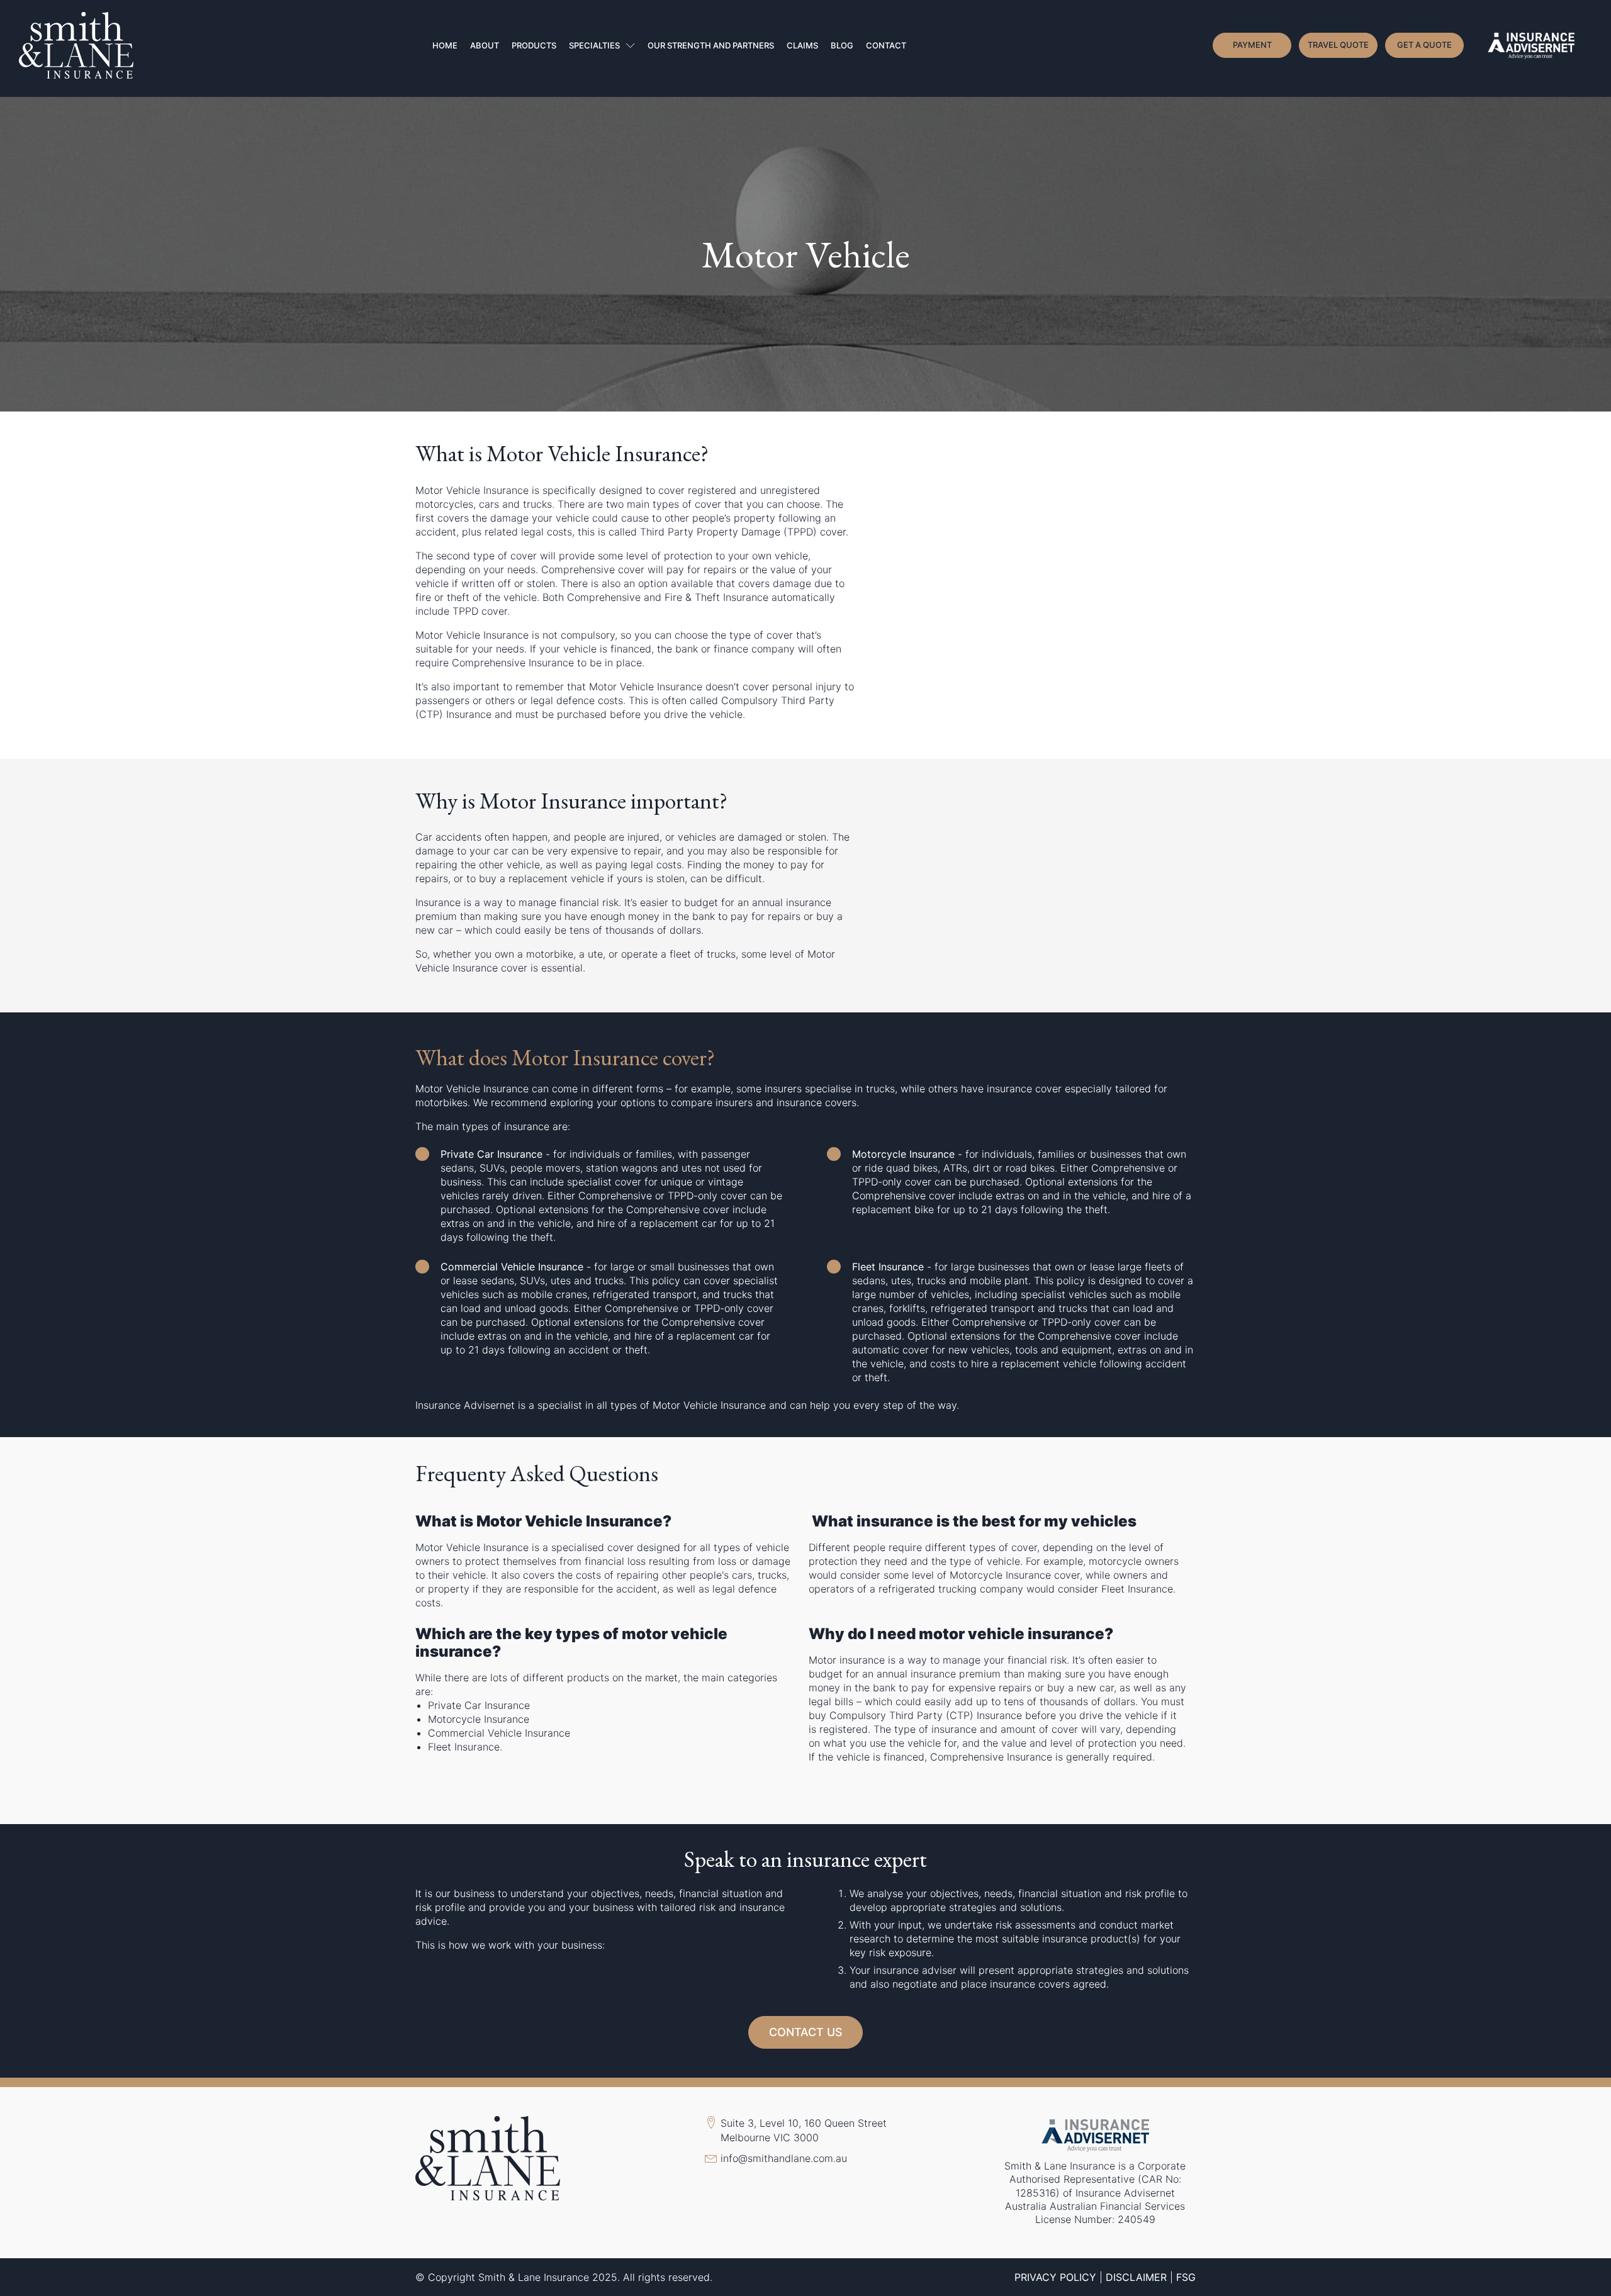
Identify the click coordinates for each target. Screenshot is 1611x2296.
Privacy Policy (1055, 2277)
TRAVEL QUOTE (1338, 45)
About (485, 45)
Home (445, 45)
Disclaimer (1136, 2277)
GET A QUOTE (1424, 45)
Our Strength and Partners (711, 45)
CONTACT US (806, 2032)
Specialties (594, 45)
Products (534, 45)
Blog (842, 45)
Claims (802, 45)
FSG (1186, 2277)
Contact (886, 45)
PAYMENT (1252, 45)
